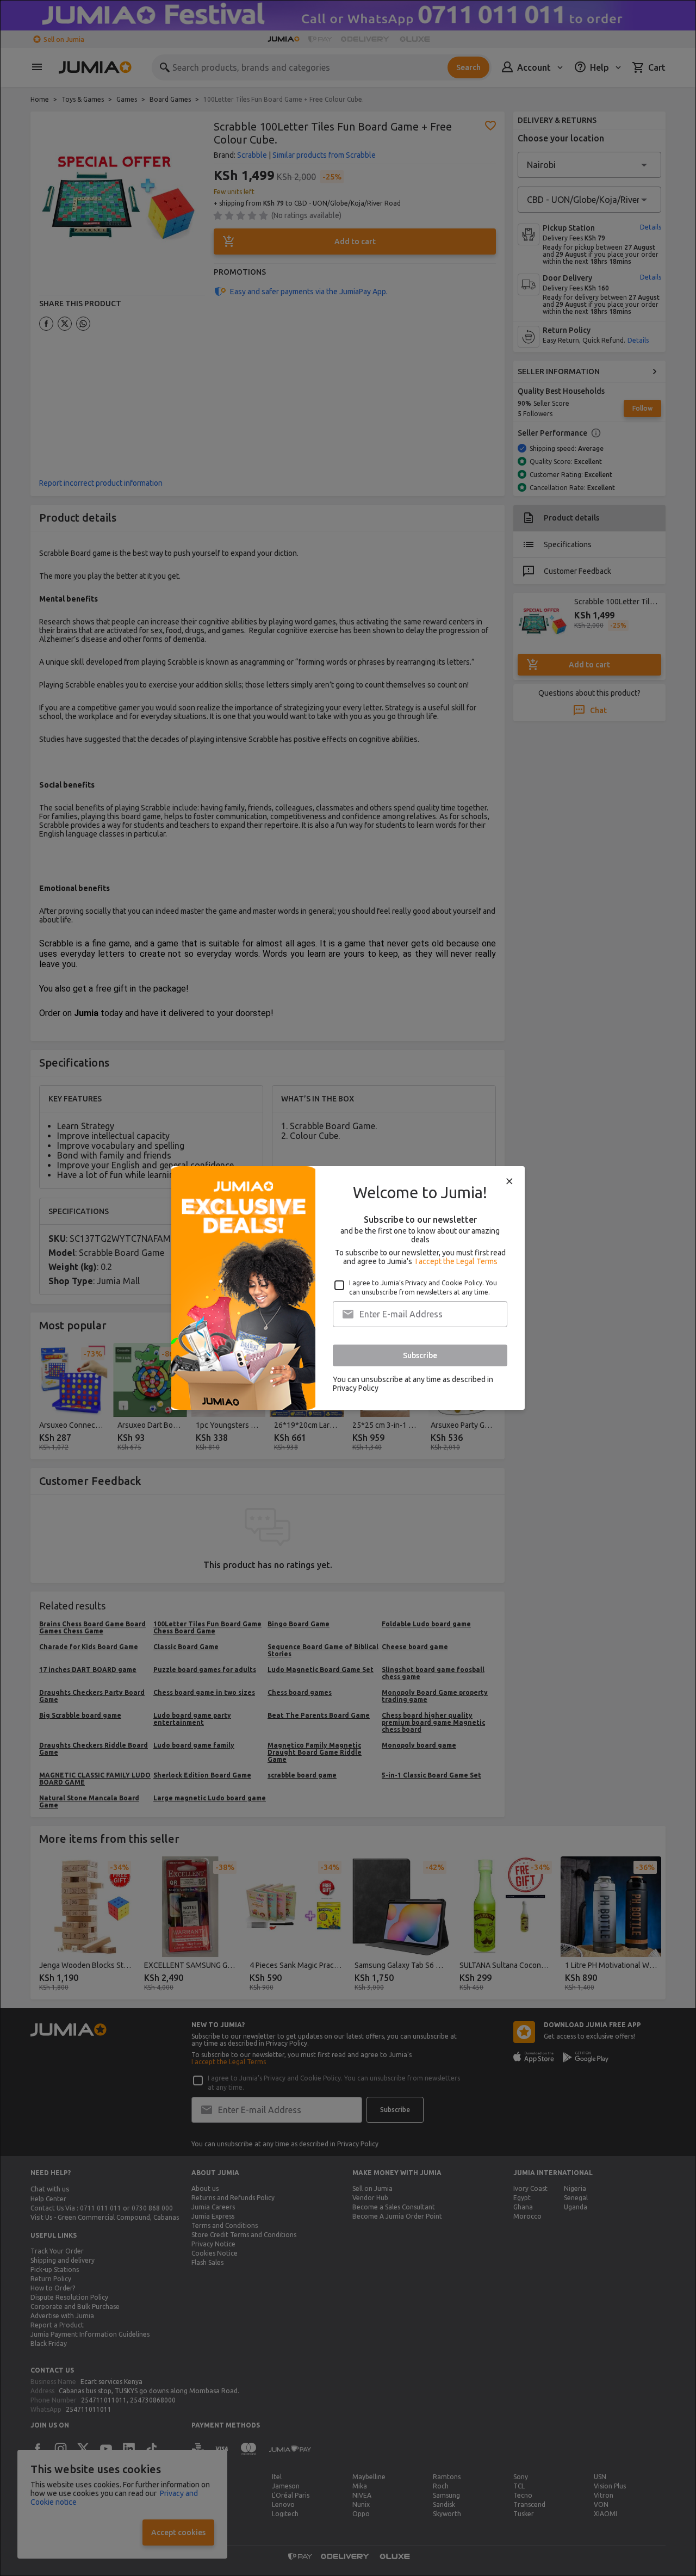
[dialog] (348, 1288)
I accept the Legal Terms (456, 1261)
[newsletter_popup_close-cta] (509, 1181)
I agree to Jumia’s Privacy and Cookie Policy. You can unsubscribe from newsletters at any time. (423, 1287)
